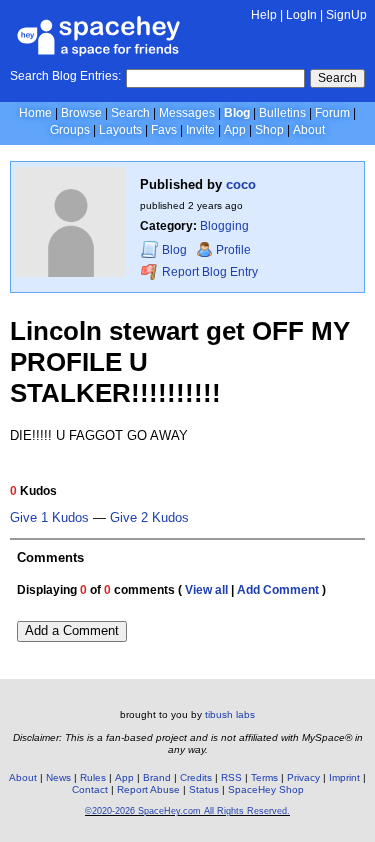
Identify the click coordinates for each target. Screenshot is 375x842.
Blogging (224, 226)
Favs (164, 130)
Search (337, 78)
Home (35, 113)
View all (206, 590)
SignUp (346, 15)
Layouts (120, 130)
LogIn (301, 15)
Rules (93, 777)
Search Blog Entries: (65, 76)
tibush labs (230, 714)
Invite (200, 130)
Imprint (344, 777)
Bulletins (282, 113)
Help (264, 15)
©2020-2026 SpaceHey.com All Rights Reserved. (187, 811)
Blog (237, 113)
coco (241, 184)
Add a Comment (72, 630)
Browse (81, 113)
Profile (233, 250)
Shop (269, 130)
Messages (187, 113)
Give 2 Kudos (149, 518)
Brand (157, 777)
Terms (264, 777)
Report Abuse (148, 789)
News (58, 777)
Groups (70, 130)
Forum (332, 113)
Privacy (303, 777)
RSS (231, 777)
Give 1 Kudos (49, 518)
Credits (196, 777)
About (309, 130)
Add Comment (278, 590)
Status (204, 789)
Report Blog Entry (208, 272)
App (235, 130)
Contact (90, 789)
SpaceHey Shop (266, 789)
